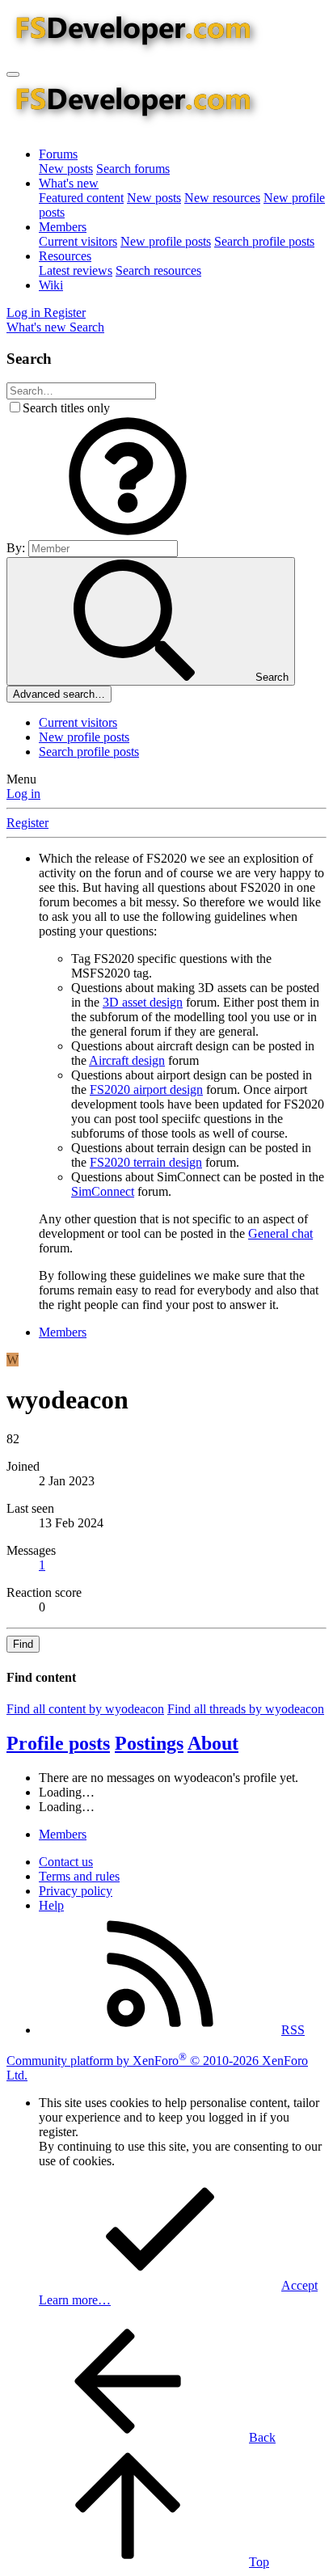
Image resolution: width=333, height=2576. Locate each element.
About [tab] (213, 1743)
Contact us (66, 1862)
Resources (65, 256)
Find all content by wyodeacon (85, 1709)
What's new (69, 183)
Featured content (81, 198)
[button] (128, 532)
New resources (222, 198)
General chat (280, 1233)
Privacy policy (76, 1891)
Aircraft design (127, 1060)
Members (63, 227)
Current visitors (78, 241)
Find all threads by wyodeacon (246, 1709)
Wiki (51, 285)
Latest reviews (76, 270)
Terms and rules (79, 1876)
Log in (23, 794)
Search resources (158, 270)
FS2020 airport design (146, 1090)
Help (51, 1905)
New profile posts (166, 241)
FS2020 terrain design (146, 1162)
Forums (58, 154)
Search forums (133, 169)
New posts (66, 169)
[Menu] (13, 74)
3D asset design (143, 1002)
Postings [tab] (149, 1743)
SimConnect (103, 1191)
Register (27, 823)
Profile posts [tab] (58, 1743)
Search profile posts (264, 241)
